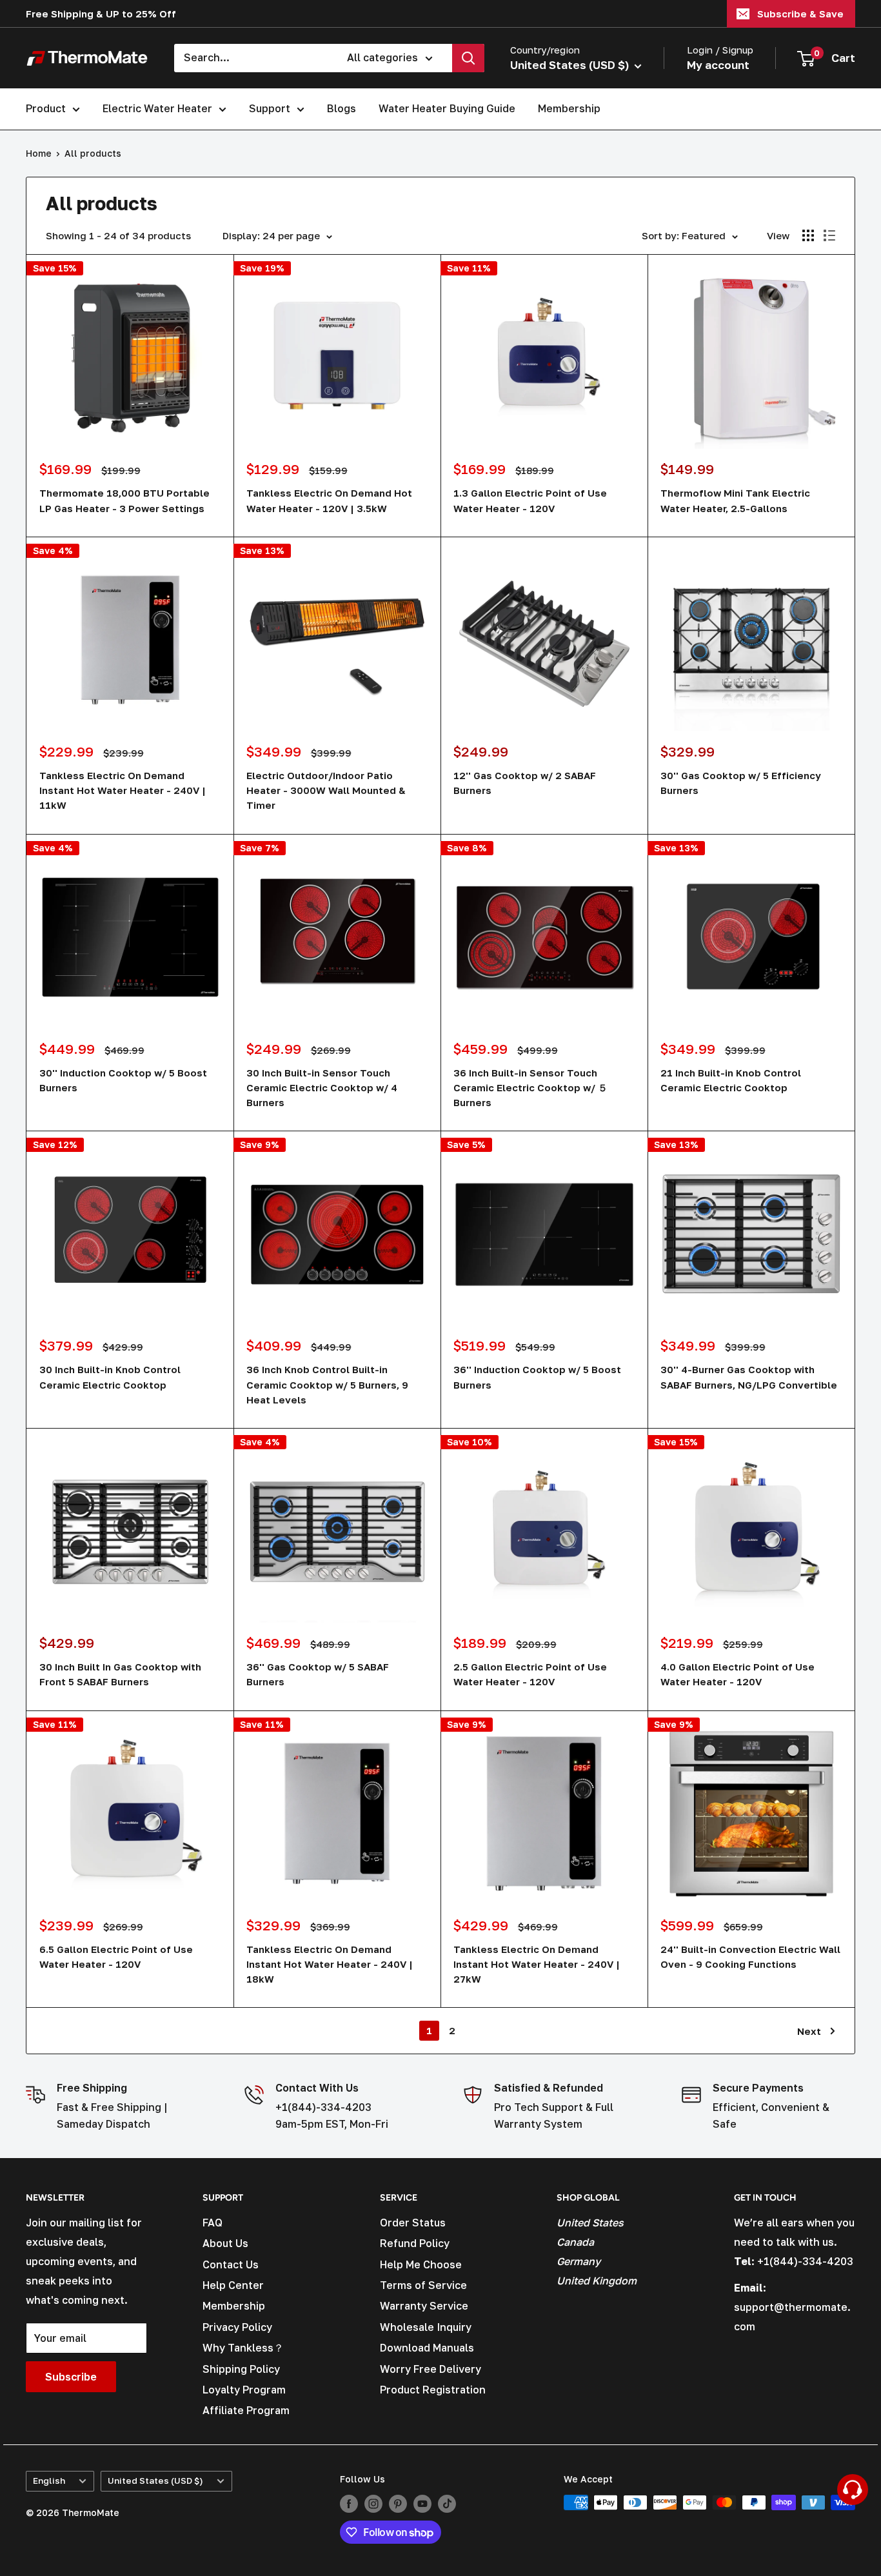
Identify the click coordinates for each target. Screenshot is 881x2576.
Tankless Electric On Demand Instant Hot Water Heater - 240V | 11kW (123, 790)
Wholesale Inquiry (426, 2327)
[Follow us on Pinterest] (398, 2504)
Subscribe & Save (800, 14)
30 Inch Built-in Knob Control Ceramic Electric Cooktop (110, 1377)
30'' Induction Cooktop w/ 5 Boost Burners (123, 1080)
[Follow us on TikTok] (447, 2504)
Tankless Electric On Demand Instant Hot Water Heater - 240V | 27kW (537, 1964)
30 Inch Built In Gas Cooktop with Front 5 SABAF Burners (120, 1674)
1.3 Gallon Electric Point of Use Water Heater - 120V (530, 500)
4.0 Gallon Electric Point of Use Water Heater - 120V (737, 1674)
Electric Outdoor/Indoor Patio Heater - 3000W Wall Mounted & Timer (326, 790)
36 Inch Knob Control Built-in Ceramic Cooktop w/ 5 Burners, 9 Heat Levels (327, 1384)
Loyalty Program (244, 2390)
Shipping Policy (241, 2369)
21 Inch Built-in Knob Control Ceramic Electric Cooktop (731, 1080)
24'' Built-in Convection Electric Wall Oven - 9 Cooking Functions (750, 1957)
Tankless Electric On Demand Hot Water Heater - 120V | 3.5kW (329, 500)
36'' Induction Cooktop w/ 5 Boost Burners (537, 1377)
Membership (569, 108)
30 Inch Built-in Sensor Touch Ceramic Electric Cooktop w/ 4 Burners (322, 1088)
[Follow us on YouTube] (422, 2504)
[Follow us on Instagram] (373, 2504)
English (49, 2481)
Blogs (342, 108)
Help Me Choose (421, 2264)
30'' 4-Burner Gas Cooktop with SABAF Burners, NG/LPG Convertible (749, 1377)
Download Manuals (427, 2348)
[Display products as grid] (808, 235)
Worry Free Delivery (431, 2369)
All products (93, 153)
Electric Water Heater (157, 108)
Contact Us (231, 2264)
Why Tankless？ (243, 2348)
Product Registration (433, 2390)
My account (718, 65)
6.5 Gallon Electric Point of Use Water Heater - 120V (116, 1957)
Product (46, 108)
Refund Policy (415, 2243)
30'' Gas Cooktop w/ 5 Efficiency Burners (741, 783)
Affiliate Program (246, 2410)
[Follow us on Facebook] (349, 2504)
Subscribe (71, 2377)
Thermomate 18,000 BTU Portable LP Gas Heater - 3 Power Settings (124, 500)
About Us (225, 2243)
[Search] (468, 58)
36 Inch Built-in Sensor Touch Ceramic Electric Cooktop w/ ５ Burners (530, 1088)
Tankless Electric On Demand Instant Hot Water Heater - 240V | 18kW (330, 1964)
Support (270, 108)
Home (39, 153)
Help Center (233, 2285)
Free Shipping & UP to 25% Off (101, 14)
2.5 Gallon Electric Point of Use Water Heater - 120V (530, 1674)
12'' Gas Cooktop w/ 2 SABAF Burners (525, 783)
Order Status (413, 2223)
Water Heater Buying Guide (447, 108)
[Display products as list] (829, 235)
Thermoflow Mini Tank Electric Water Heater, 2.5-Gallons (735, 500)
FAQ (213, 2223)
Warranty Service (424, 2306)
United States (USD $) (155, 2481)
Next (809, 2031)
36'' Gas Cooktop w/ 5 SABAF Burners (318, 1674)
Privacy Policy (237, 2327)
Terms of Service (423, 2285)
